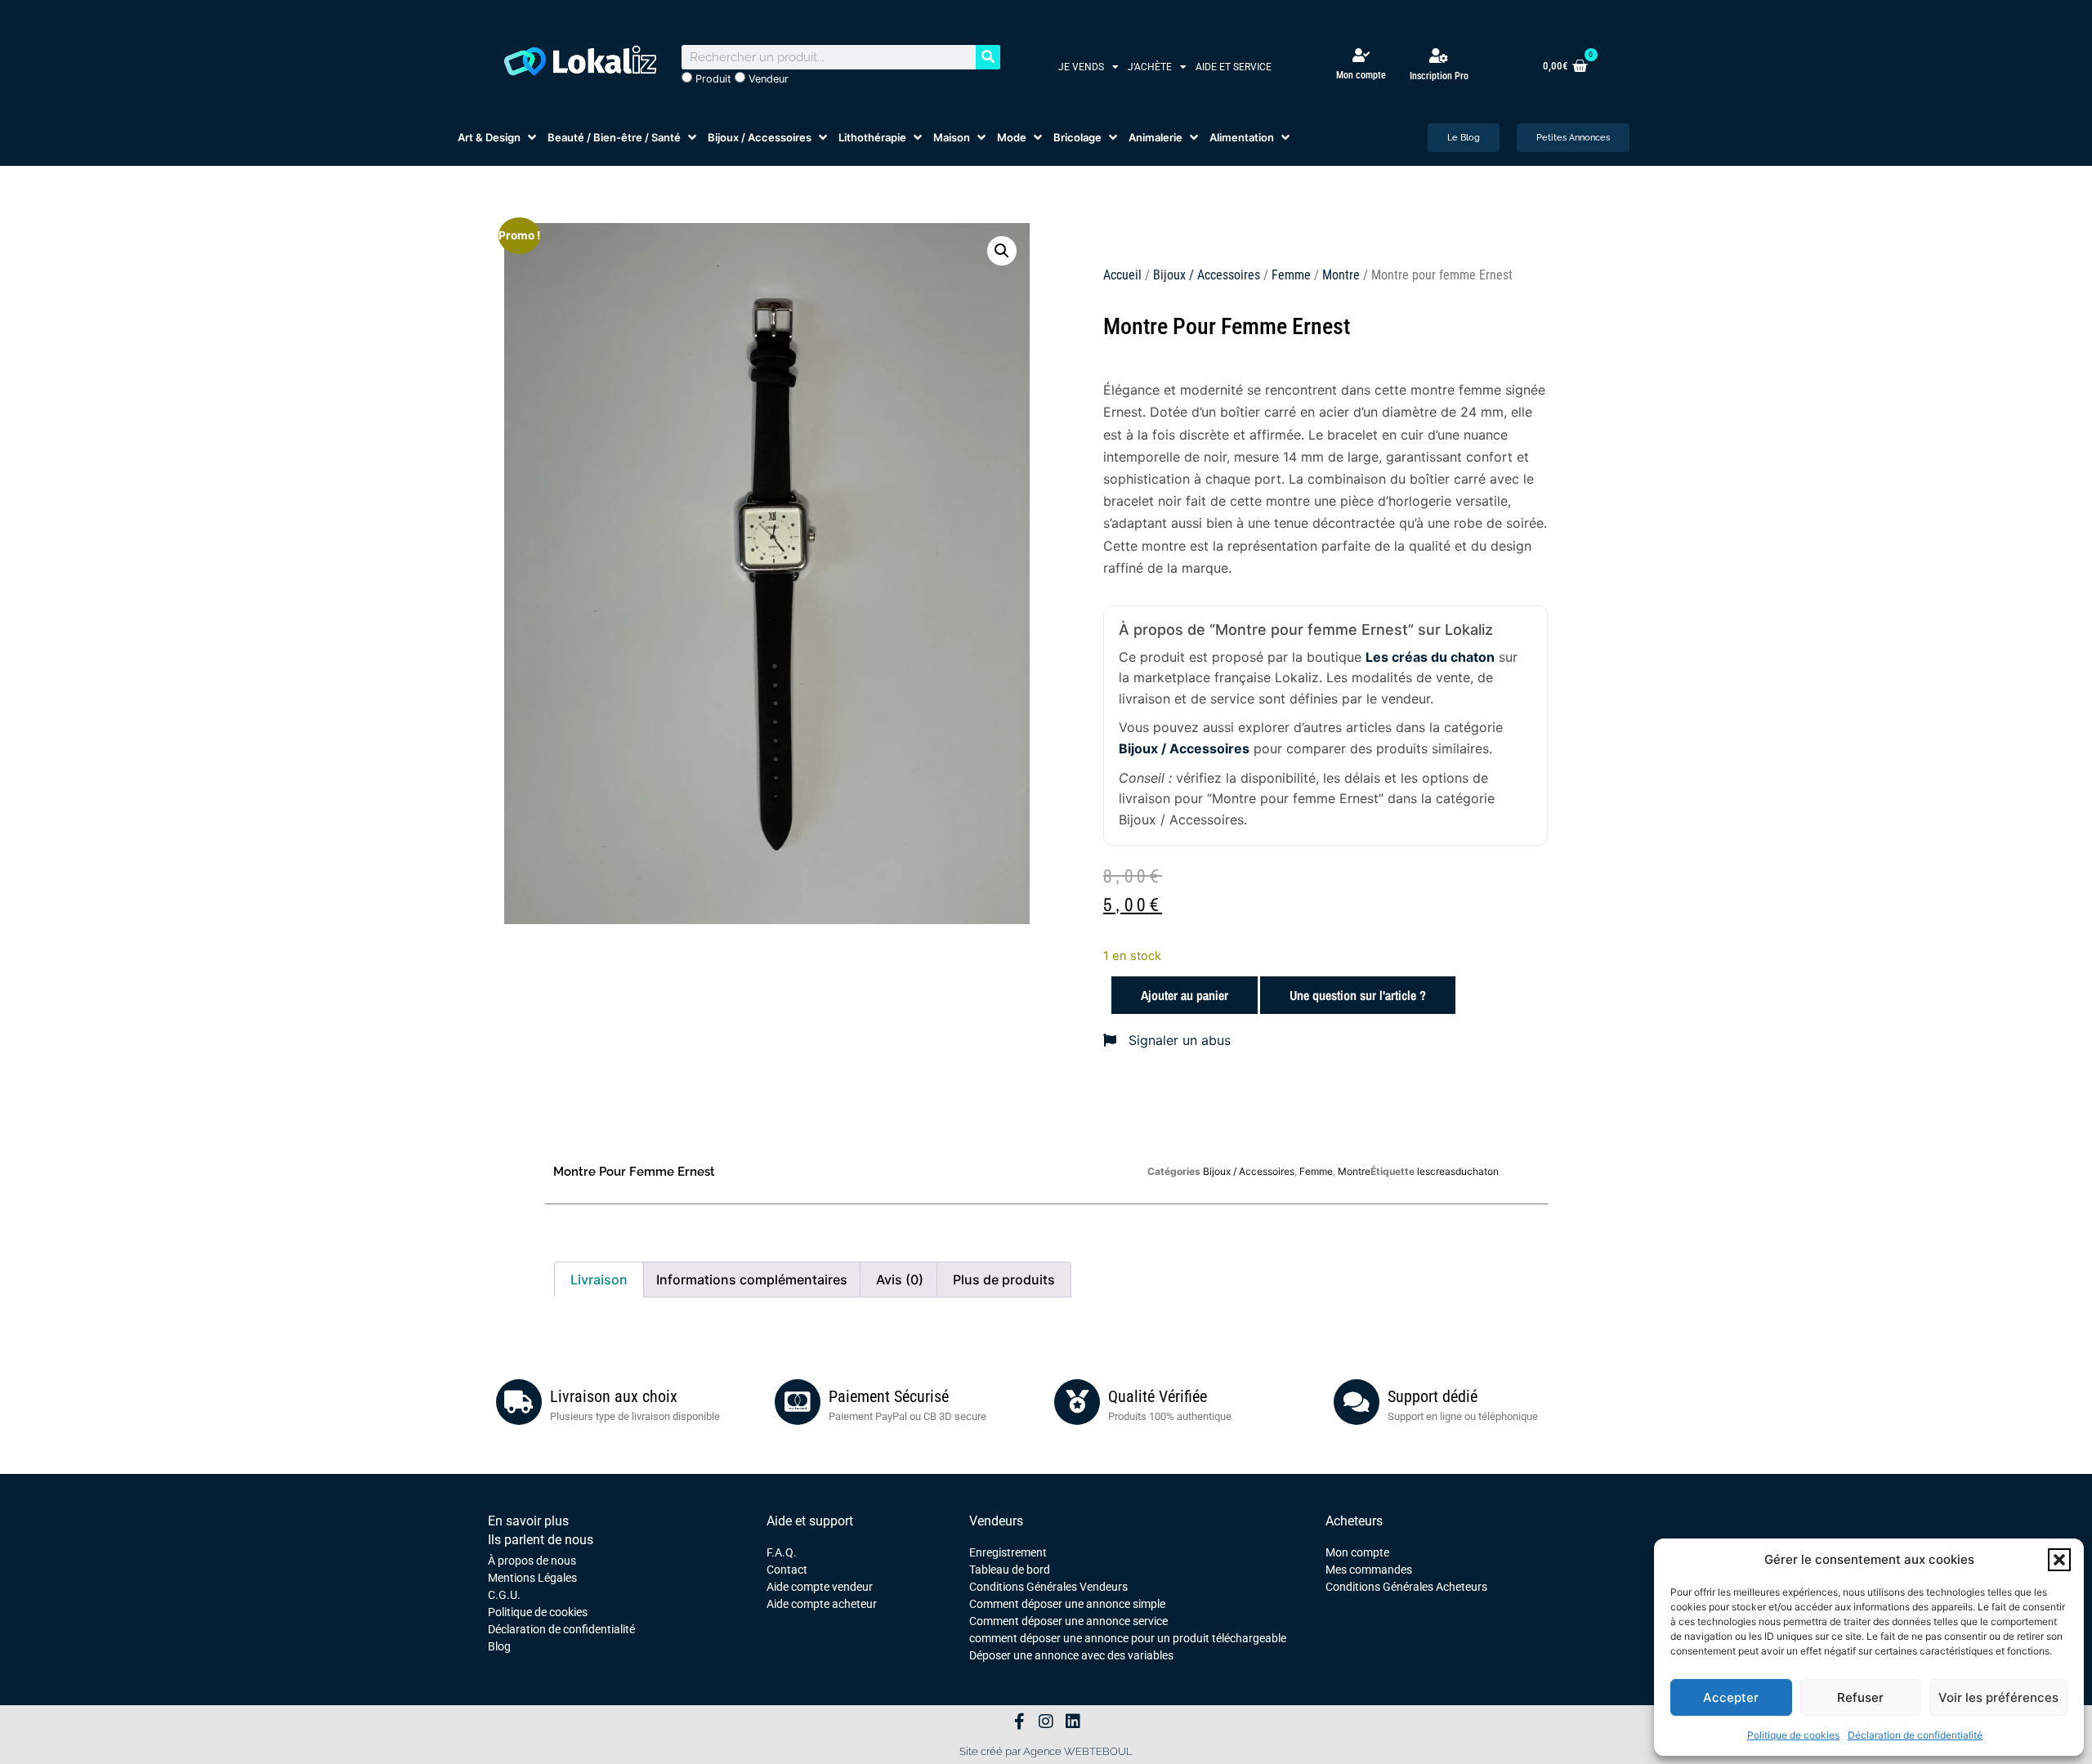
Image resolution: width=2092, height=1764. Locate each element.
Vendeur (767, 79)
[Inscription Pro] (1439, 56)
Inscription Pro (1439, 76)
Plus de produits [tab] (1004, 1279)
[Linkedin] (1073, 1722)
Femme (1291, 275)
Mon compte (1361, 75)
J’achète (1150, 67)
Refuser (1860, 1697)
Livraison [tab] (599, 1279)
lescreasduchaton (1458, 1171)
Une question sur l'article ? (1358, 995)
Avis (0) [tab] (900, 1279)
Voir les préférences (1998, 1697)
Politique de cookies (1793, 1735)
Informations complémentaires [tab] (752, 1279)
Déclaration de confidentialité (1915, 1735)
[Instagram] (1046, 1722)
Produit (712, 79)
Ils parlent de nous (541, 1540)
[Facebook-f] (1019, 1722)
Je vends (1081, 67)
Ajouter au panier (1185, 995)
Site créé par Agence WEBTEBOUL (1046, 1751)
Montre (1341, 275)
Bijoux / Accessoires (1207, 275)
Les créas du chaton (1430, 657)
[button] (2059, 1560)
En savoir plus (528, 1521)
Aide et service (1234, 67)
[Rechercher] (988, 57)
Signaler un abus (1178, 1040)
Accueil (1122, 275)
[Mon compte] (1361, 55)
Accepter (1731, 1697)
